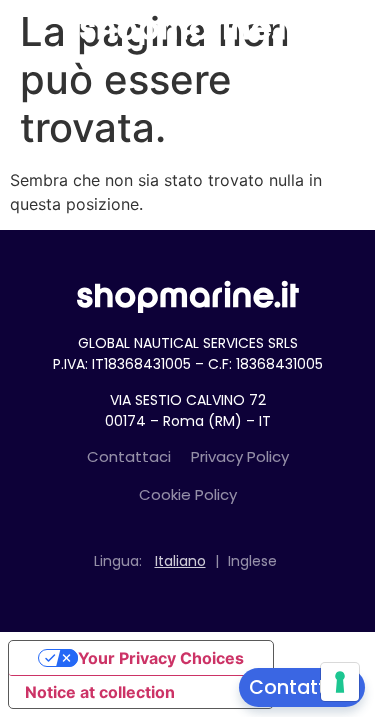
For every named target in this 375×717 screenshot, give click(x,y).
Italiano (180, 561)
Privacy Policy (240, 456)
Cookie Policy (188, 494)
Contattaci (129, 456)
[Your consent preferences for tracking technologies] (340, 682)
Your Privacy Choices (161, 658)
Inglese (252, 561)
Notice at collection (100, 692)
